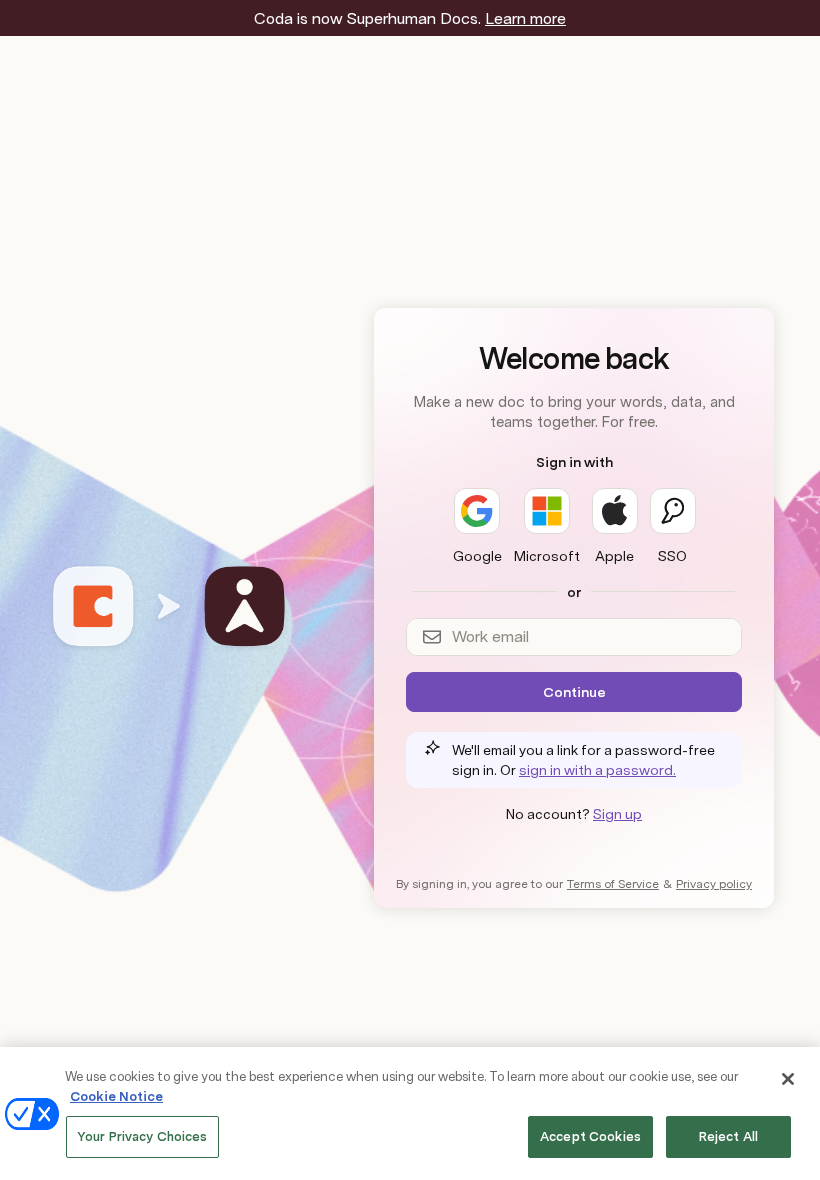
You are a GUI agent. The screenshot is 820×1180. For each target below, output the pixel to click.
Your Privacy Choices (142, 1136)
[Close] (788, 1079)
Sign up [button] (617, 814)
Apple (614, 556)
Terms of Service (613, 884)
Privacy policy (714, 884)
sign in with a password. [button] (597, 770)
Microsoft (547, 556)
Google (477, 556)
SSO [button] (672, 556)
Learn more (525, 18)
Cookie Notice (116, 1096)
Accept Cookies (590, 1136)
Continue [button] (574, 692)
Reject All (728, 1136)
